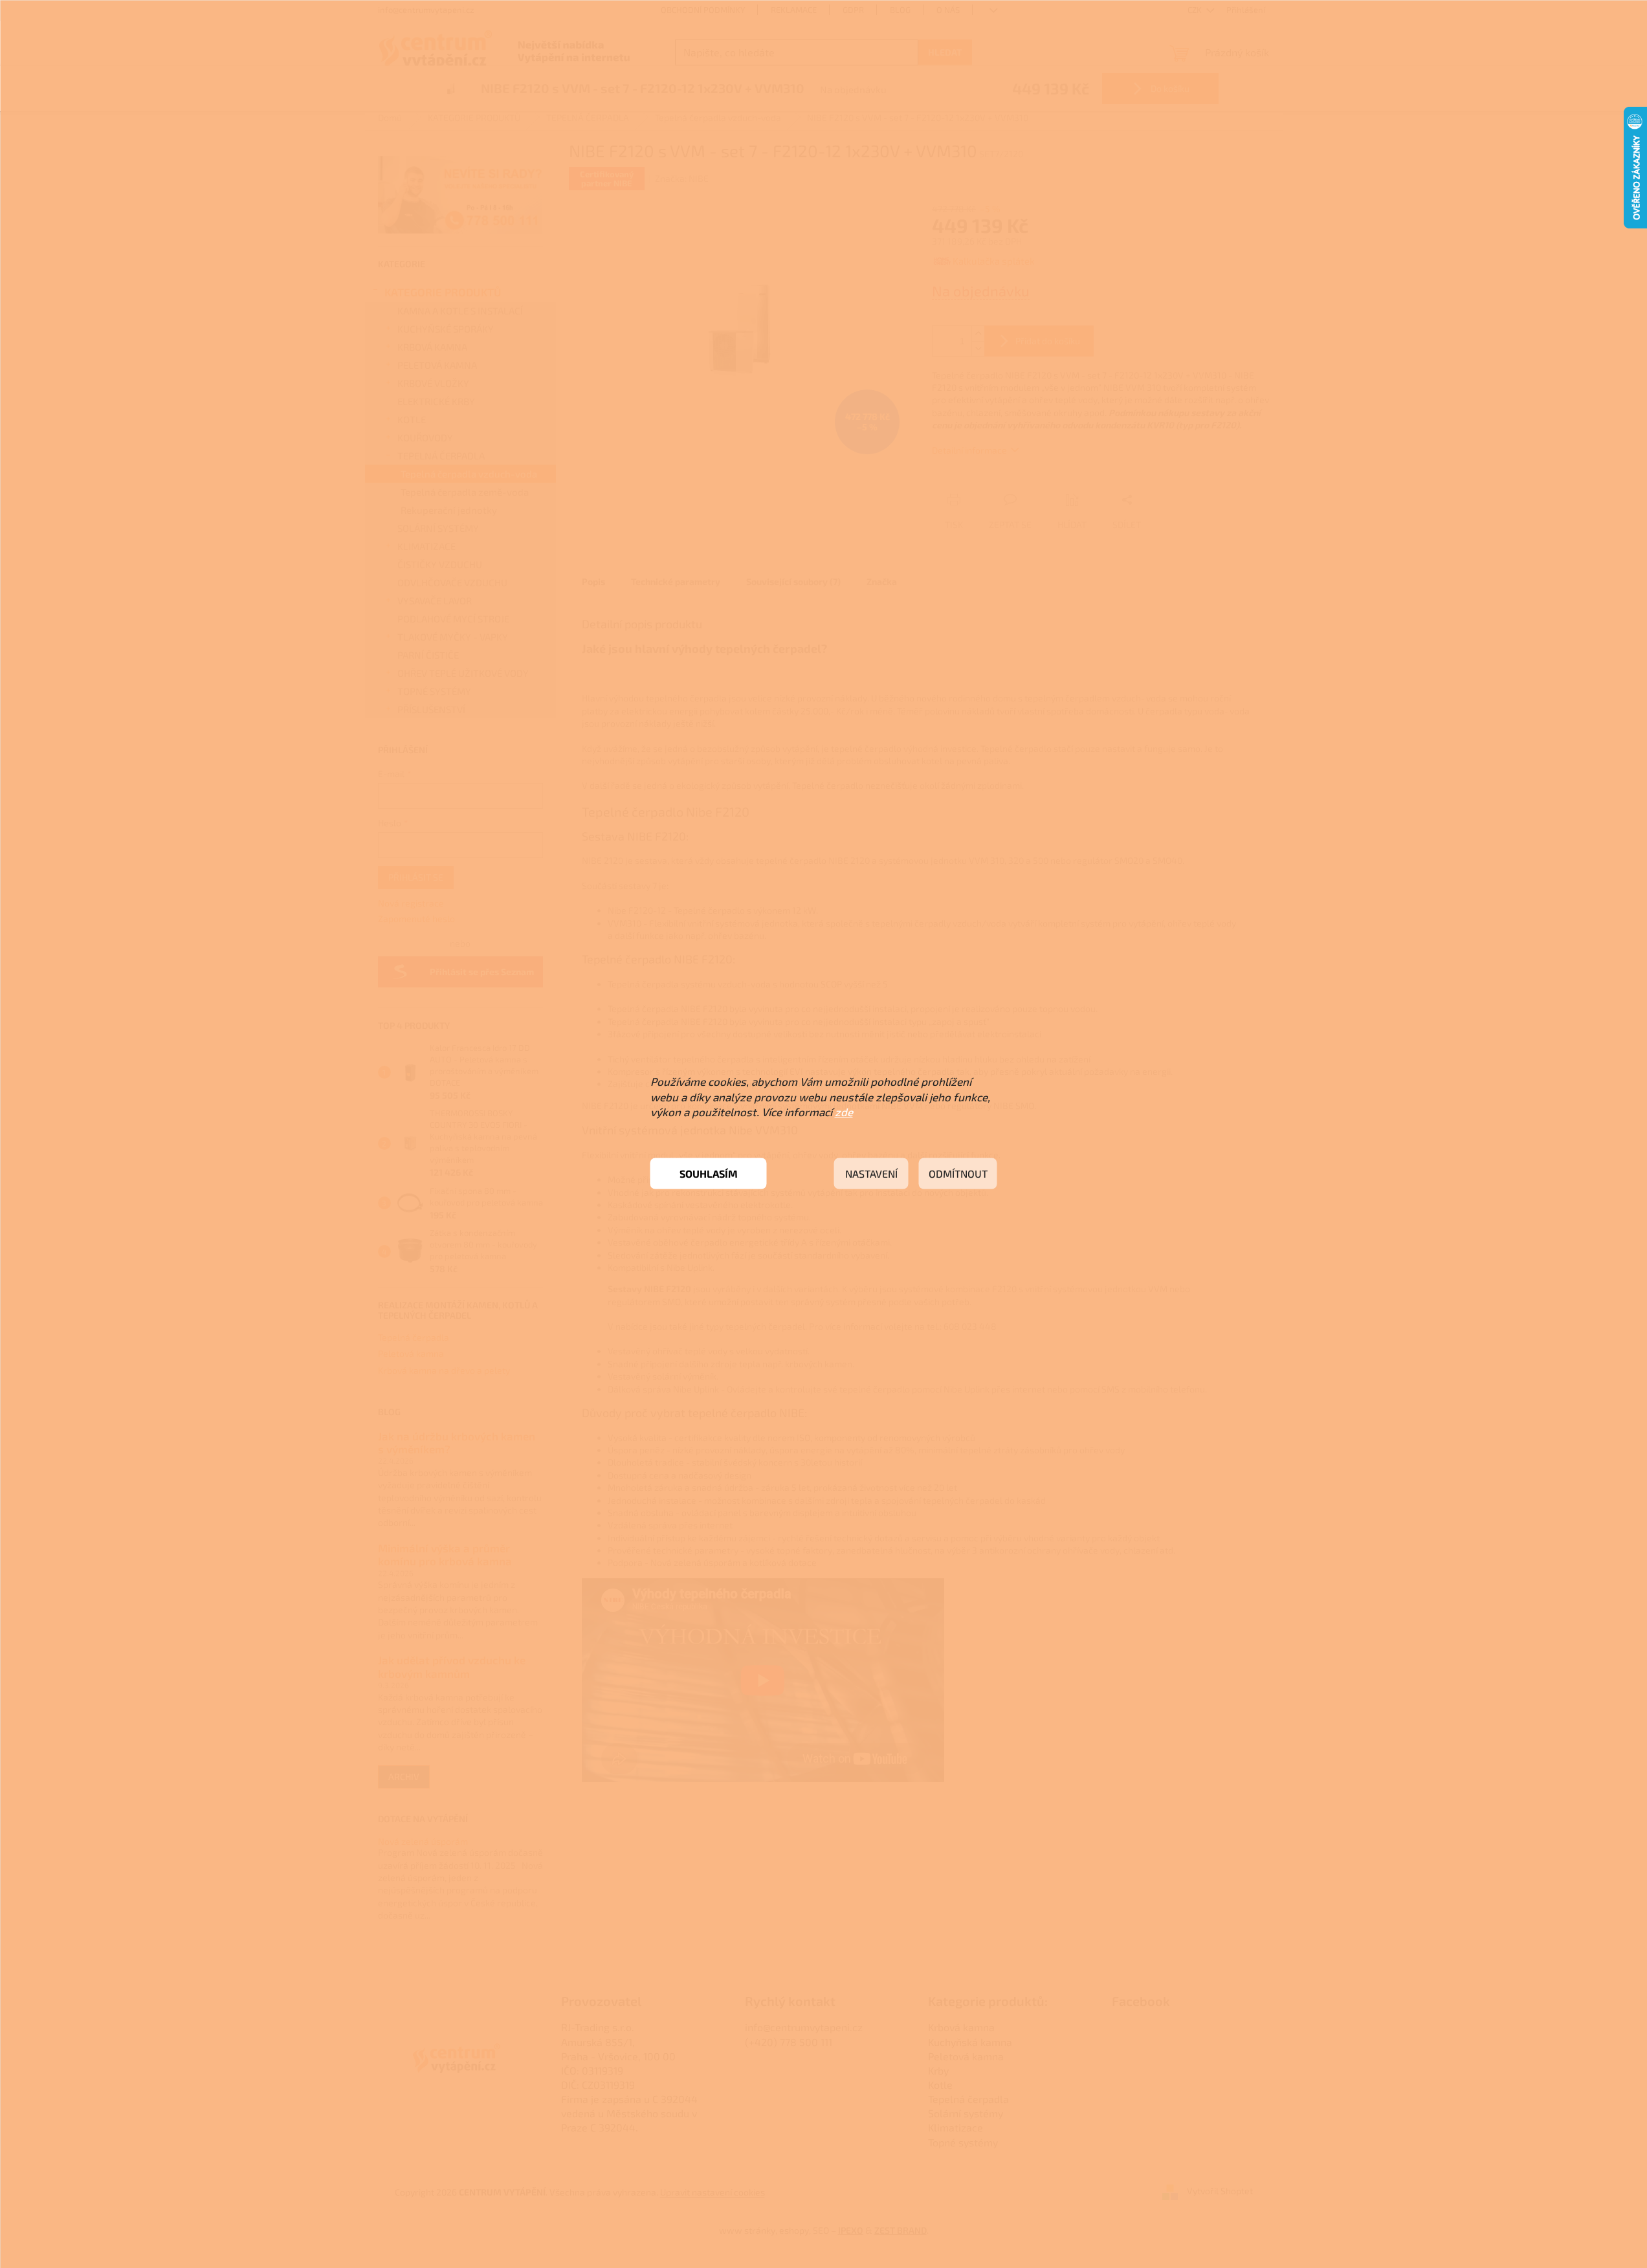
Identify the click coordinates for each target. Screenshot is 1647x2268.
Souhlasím (709, 1173)
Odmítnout (958, 1173)
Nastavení (871, 1173)
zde (844, 1112)
